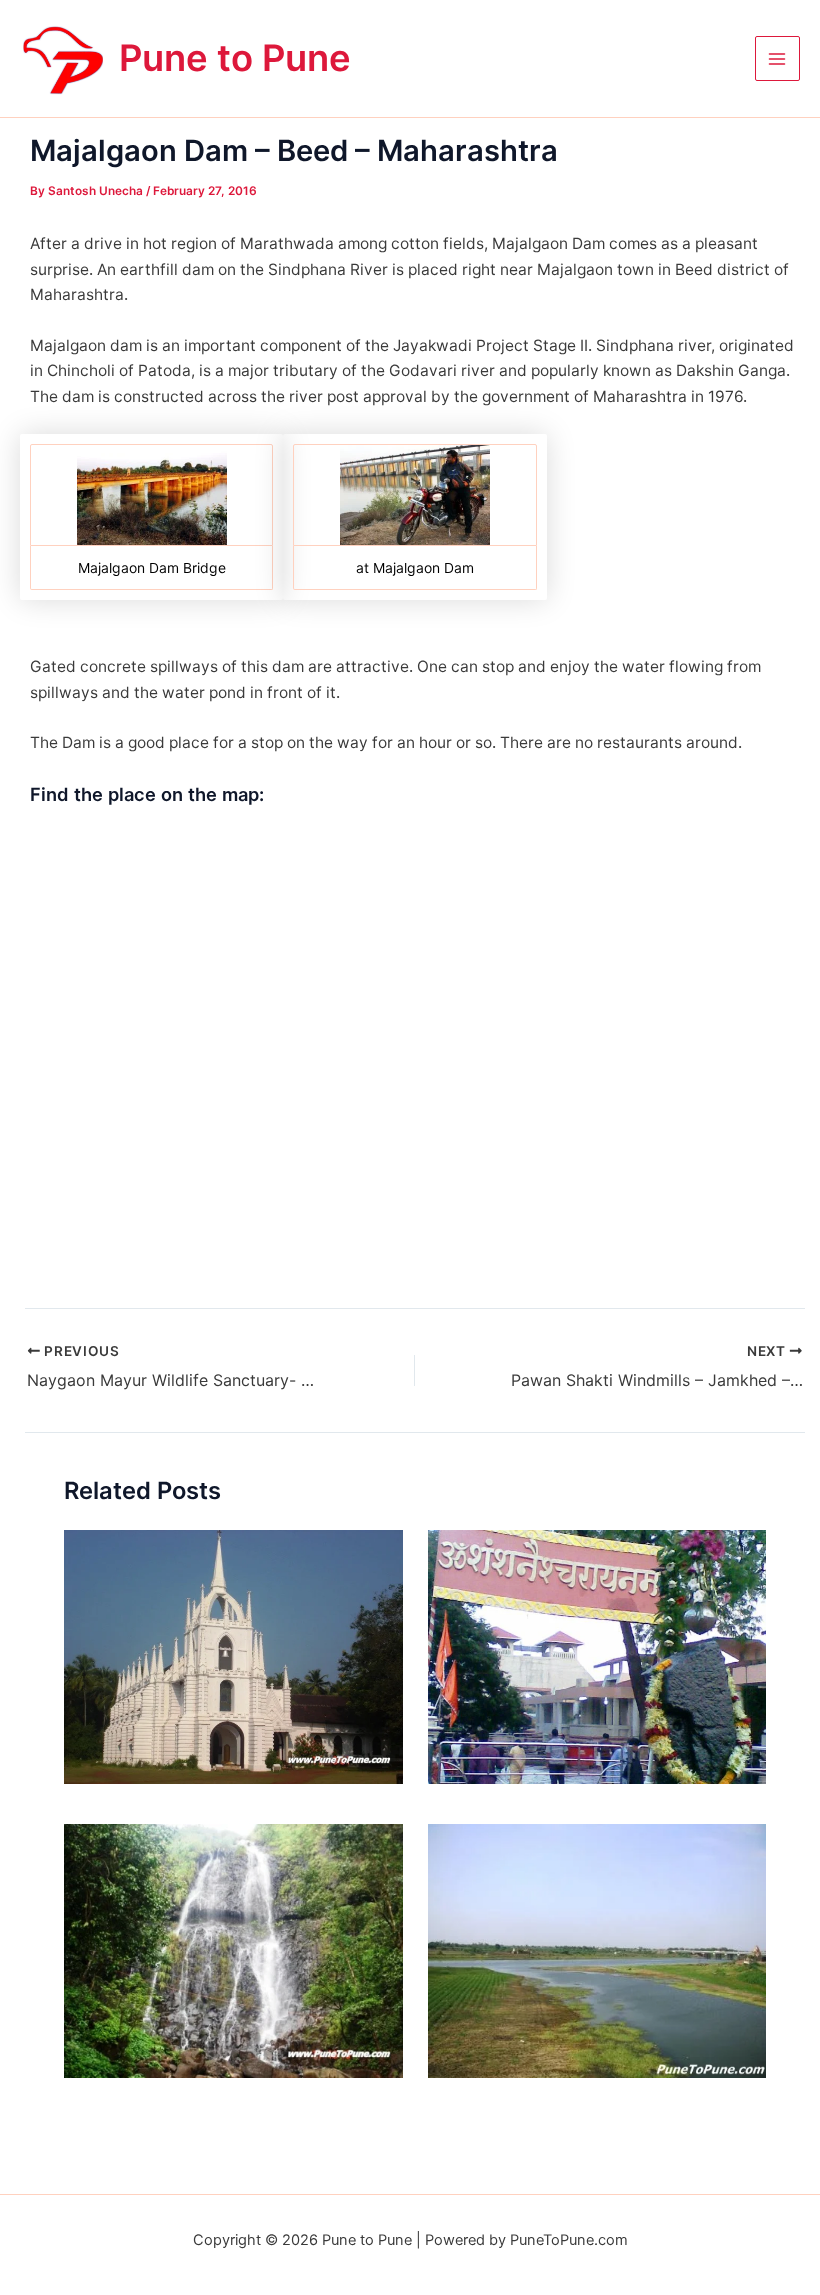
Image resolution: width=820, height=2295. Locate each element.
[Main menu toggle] (777, 58)
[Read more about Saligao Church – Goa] (233, 1655)
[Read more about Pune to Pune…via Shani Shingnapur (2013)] (597, 1655)
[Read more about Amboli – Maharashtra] (233, 1949)
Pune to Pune (235, 58)
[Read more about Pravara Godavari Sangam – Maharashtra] (597, 1949)
